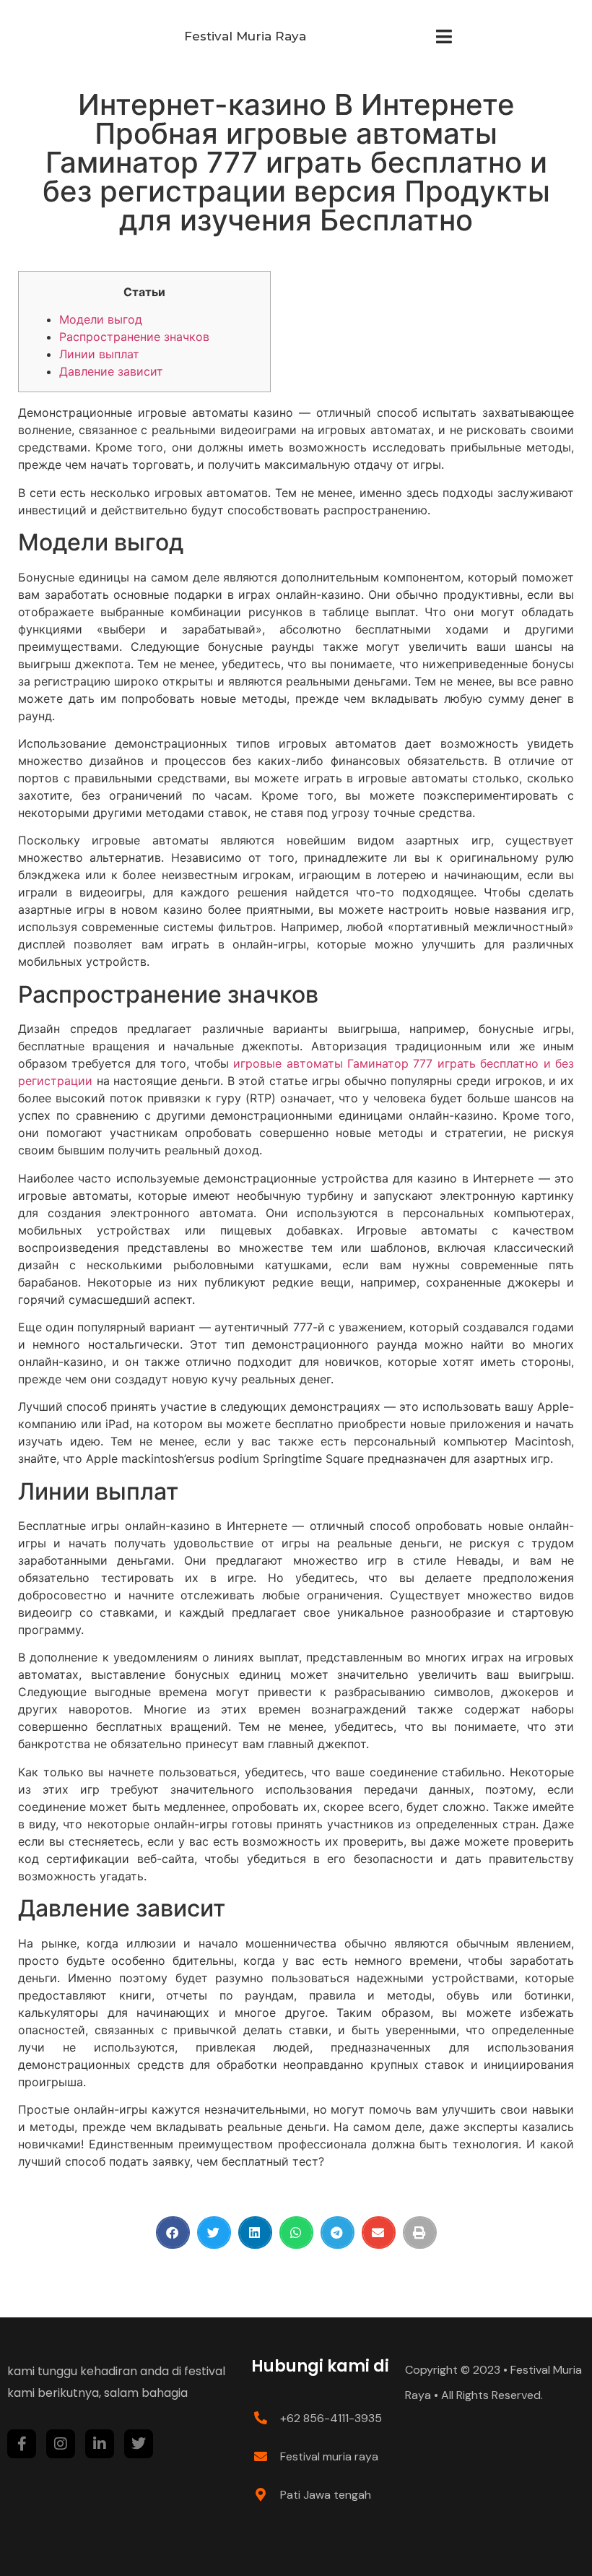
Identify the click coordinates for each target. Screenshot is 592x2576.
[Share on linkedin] (255, 2233)
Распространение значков (134, 337)
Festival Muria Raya (245, 36)
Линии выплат (99, 354)
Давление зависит (111, 371)
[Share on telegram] (338, 2233)
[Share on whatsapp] (296, 2233)
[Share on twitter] (214, 2233)
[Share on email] (379, 2233)
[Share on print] (420, 2233)
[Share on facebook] (173, 2233)
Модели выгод (101, 319)
